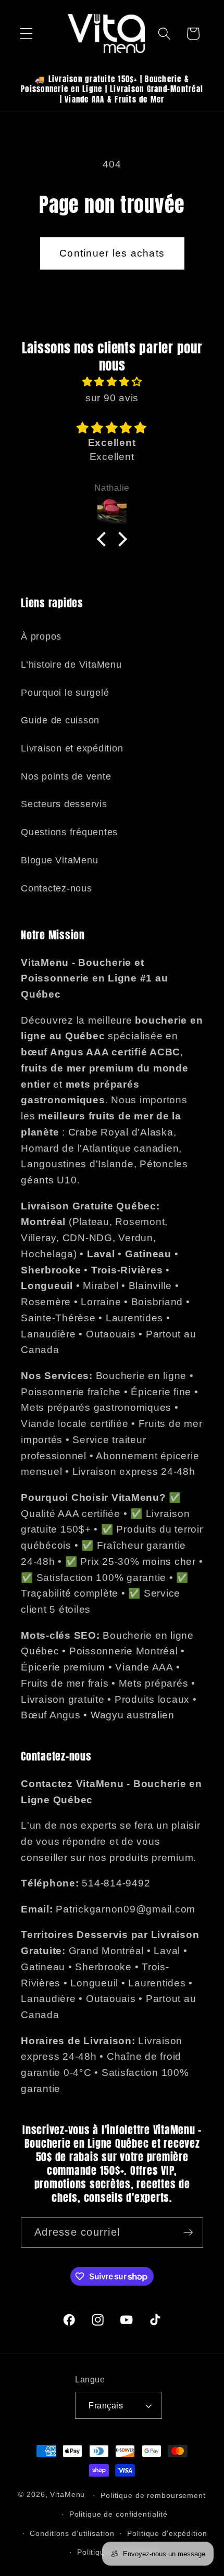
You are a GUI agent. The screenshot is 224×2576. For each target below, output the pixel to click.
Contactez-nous (57, 888)
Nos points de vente (66, 776)
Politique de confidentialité (119, 2514)
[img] (112, 382)
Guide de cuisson (60, 720)
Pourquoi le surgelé (65, 693)
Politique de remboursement (153, 2496)
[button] (26, 34)
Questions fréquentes (69, 832)
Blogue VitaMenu (59, 860)
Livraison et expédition (72, 748)
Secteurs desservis (64, 804)
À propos (41, 636)
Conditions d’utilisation (72, 2534)
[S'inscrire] (188, 2233)
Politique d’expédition (167, 2534)
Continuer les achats (112, 253)
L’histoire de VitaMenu (71, 665)
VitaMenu (67, 2495)
